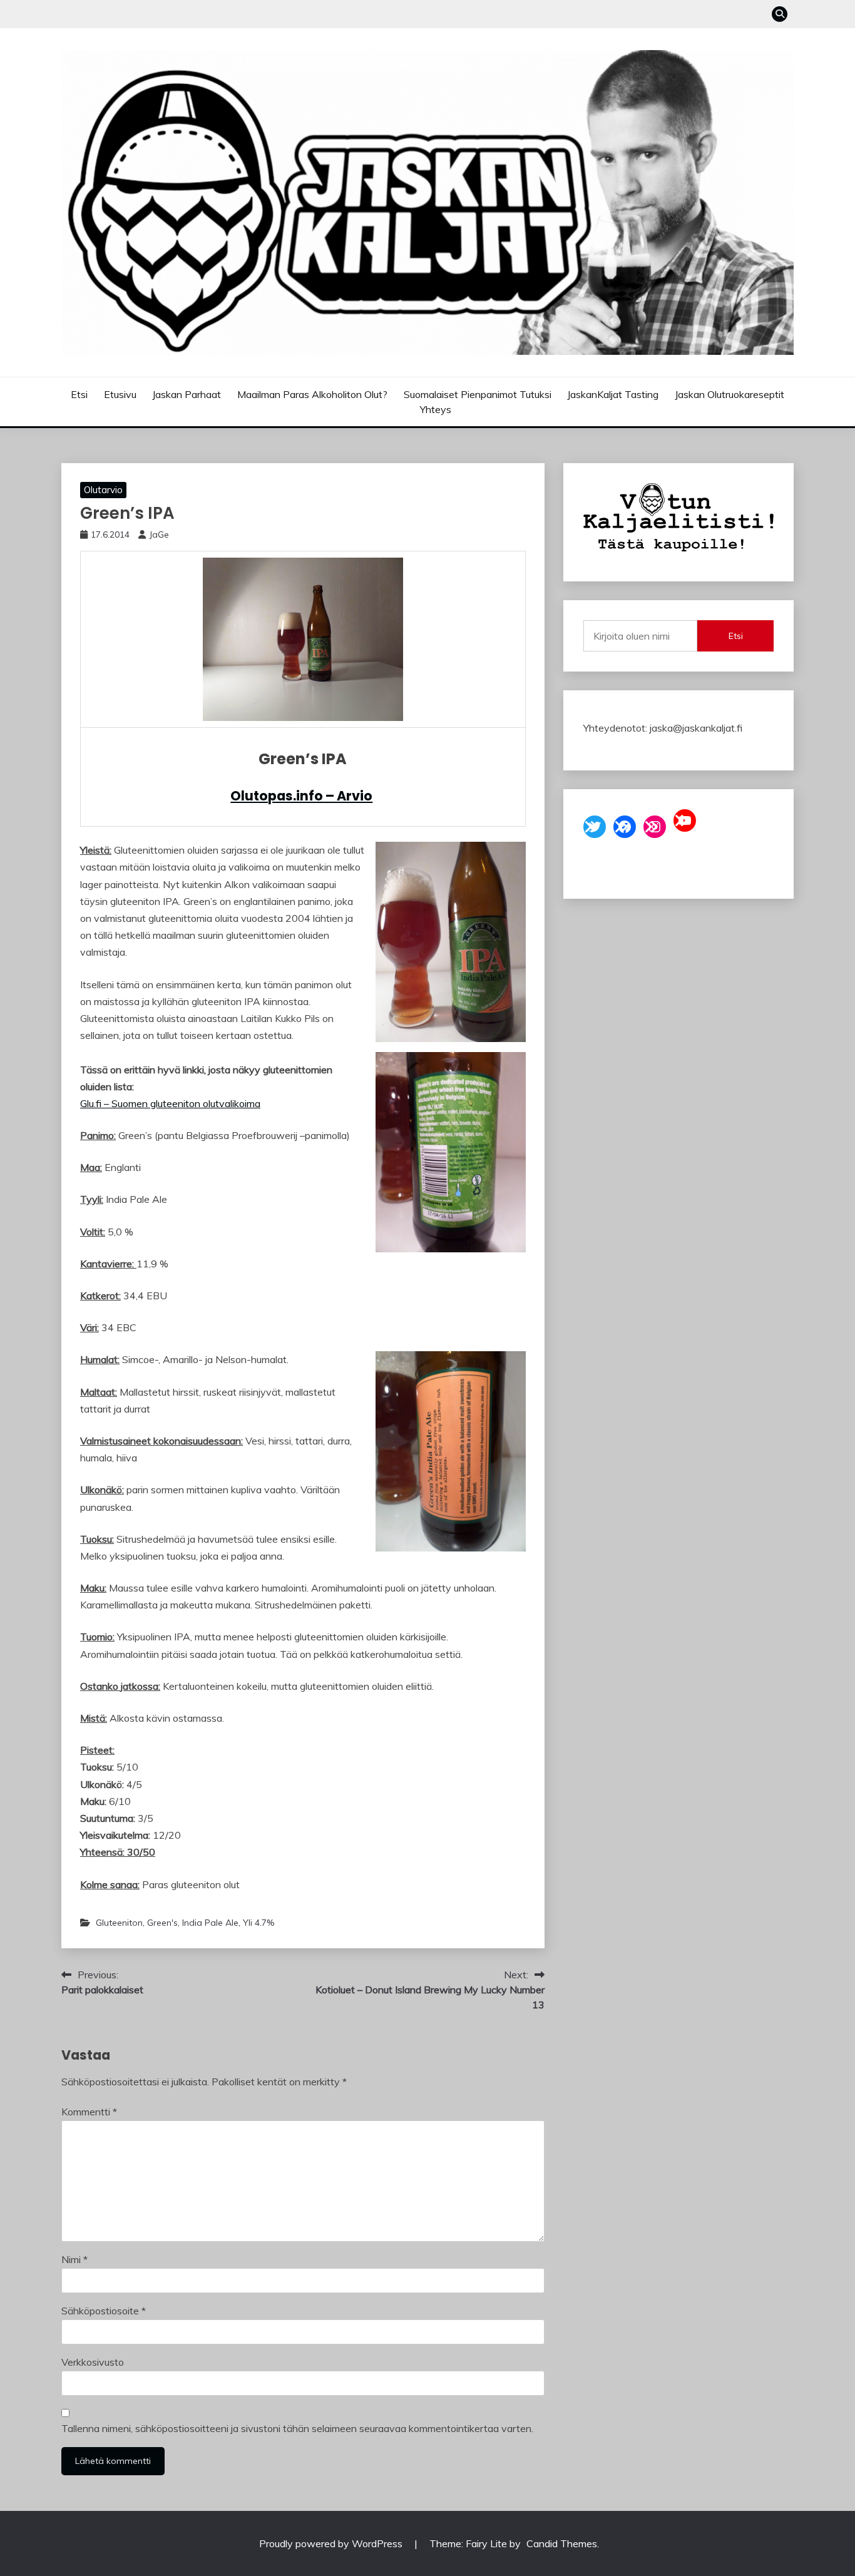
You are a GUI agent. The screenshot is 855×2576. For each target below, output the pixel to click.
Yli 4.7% (259, 1923)
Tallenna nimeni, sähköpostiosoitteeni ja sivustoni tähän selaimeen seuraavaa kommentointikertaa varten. (297, 2428)
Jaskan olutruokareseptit (730, 394)
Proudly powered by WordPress (332, 2543)
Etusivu (120, 394)
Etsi (79, 394)
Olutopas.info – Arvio (301, 796)
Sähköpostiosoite (104, 2311)
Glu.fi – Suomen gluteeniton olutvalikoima (170, 1103)
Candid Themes (562, 2543)
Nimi (74, 2259)
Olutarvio (103, 490)
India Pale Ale (210, 1923)
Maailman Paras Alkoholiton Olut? (312, 394)
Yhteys (436, 409)
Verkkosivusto (93, 2362)
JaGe (159, 534)
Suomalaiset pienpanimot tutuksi (478, 394)
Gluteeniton (119, 1923)
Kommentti (89, 2112)
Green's (162, 1923)
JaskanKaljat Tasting (613, 394)
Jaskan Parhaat (187, 394)
